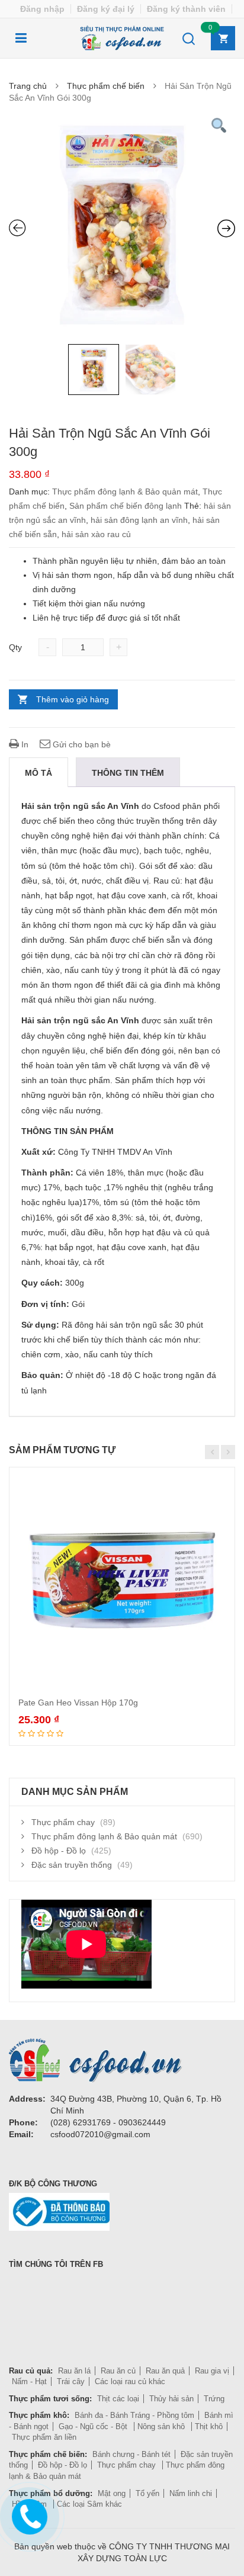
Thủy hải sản (171, 2399)
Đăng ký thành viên (186, 9)
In (24, 744)
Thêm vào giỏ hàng (73, 699)
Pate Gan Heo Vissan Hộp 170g (78, 1703)
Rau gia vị (212, 2371)
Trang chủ (28, 86)
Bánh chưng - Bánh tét (131, 2454)
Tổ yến (147, 2493)
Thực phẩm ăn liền (44, 2437)
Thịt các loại (118, 2399)
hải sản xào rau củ (96, 534)
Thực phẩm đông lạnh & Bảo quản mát (125, 492)
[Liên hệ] (29, 2514)
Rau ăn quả (165, 2371)
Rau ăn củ (118, 2371)
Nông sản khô (162, 2426)
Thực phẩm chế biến (106, 86)
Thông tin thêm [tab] (128, 773)
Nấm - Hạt (29, 2381)
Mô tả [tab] (38, 773)
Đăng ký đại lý (106, 9)
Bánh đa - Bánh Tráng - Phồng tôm (134, 2415)
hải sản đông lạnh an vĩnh (139, 520)
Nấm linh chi (191, 2493)
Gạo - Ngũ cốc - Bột (94, 2426)
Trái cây (71, 2381)
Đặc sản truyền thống (72, 1865)
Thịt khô (209, 2426)
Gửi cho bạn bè (81, 744)
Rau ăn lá (74, 2371)
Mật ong (112, 2493)
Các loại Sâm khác (89, 2504)
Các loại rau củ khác (130, 2381)
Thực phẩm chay (63, 1822)
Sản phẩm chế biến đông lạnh (126, 506)
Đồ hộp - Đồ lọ (59, 1851)
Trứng (214, 2399)
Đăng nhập (42, 9)
